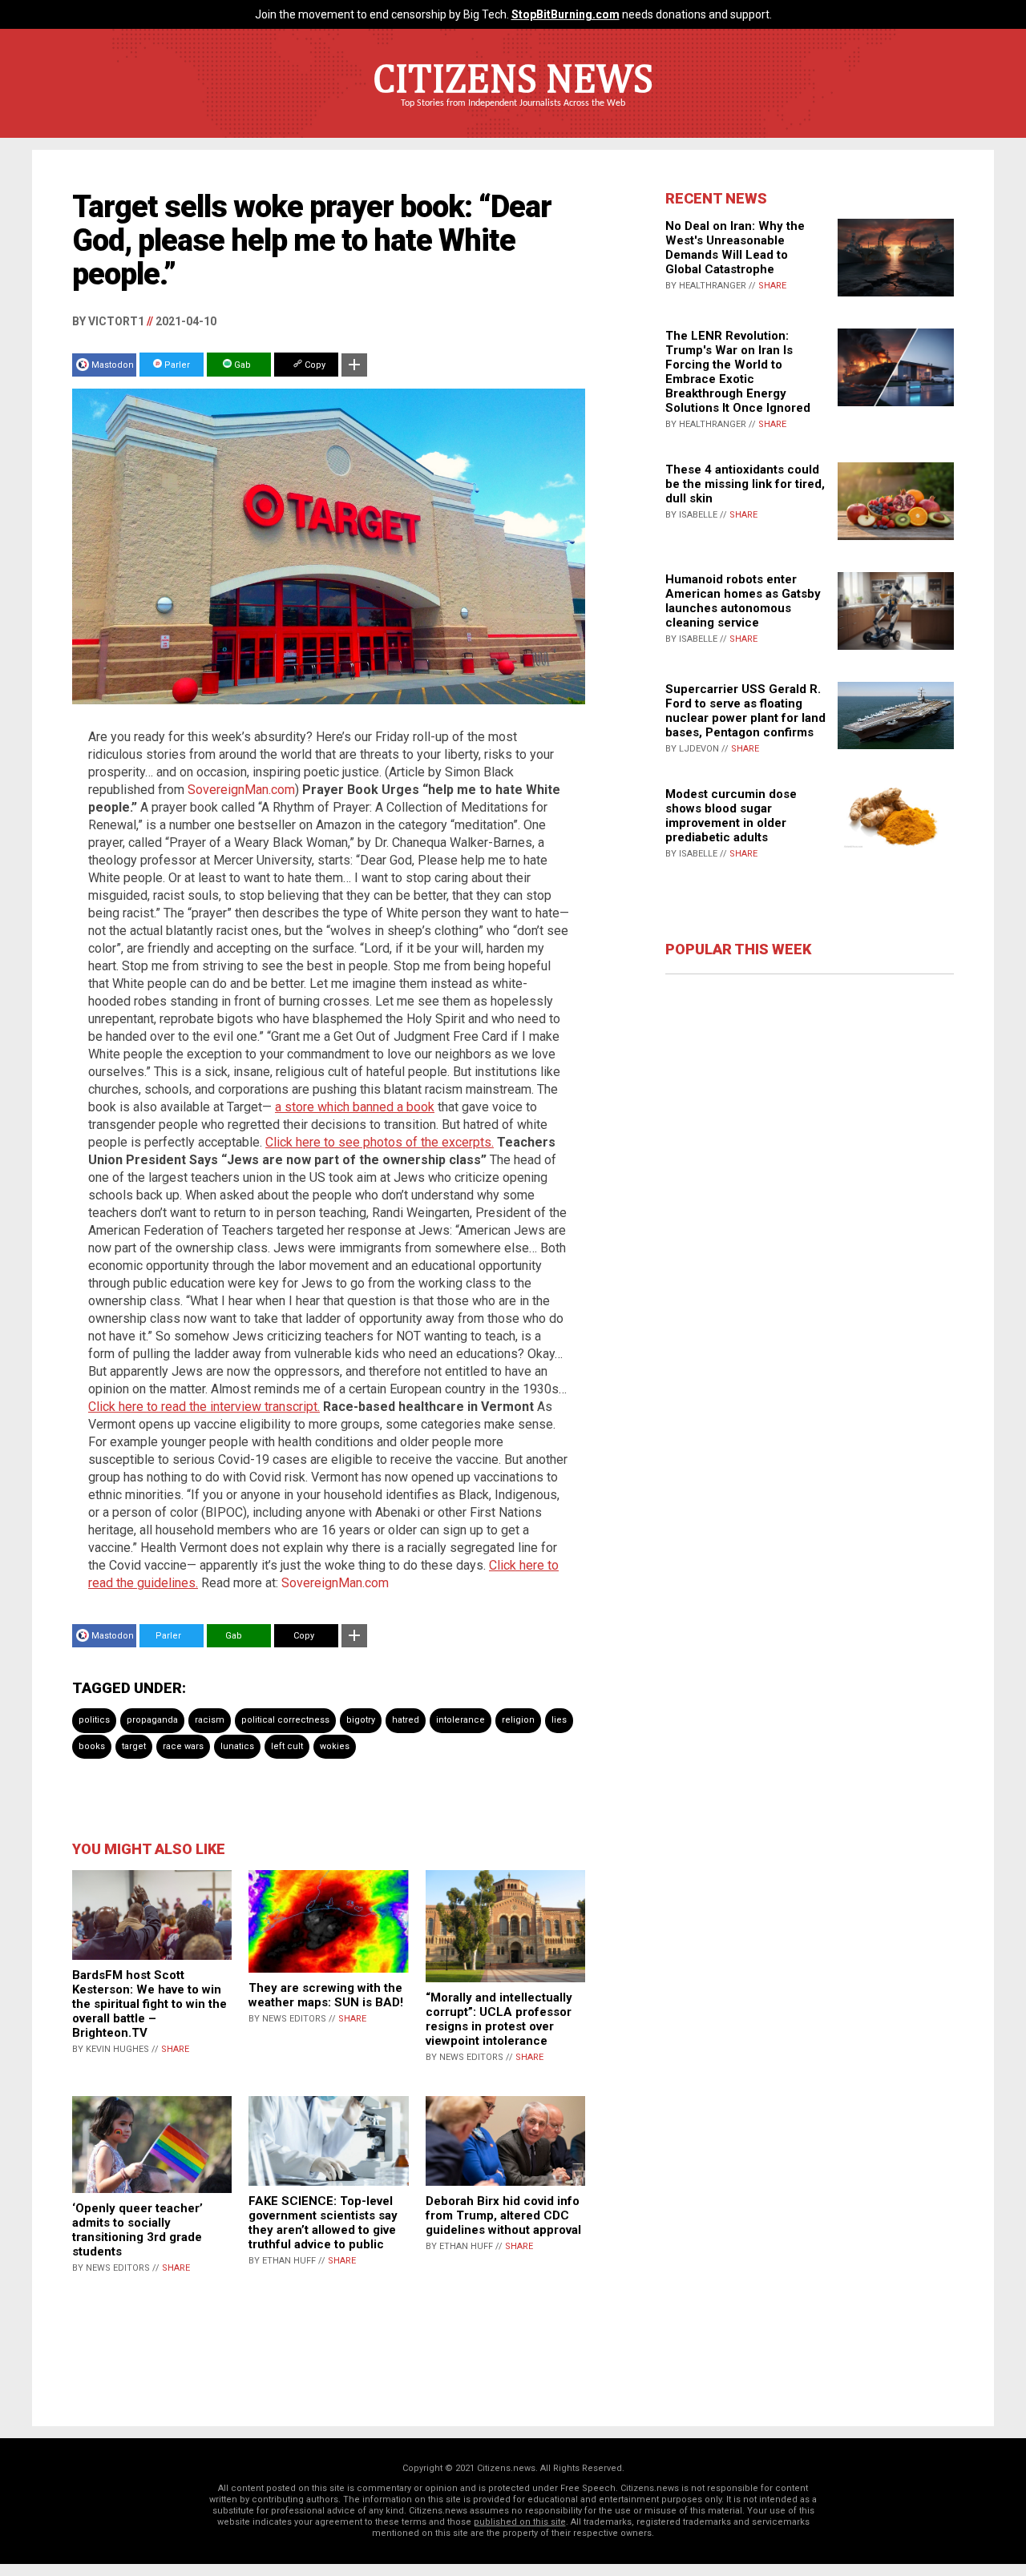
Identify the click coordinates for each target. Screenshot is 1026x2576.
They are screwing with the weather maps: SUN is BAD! (326, 1995)
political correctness (285, 1720)
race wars (183, 1746)
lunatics (237, 1746)
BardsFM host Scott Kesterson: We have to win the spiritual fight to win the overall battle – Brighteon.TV (149, 2004)
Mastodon (113, 365)
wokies (335, 1746)
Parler (176, 365)
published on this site (520, 2522)
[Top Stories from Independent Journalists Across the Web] (513, 115)
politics (94, 1720)
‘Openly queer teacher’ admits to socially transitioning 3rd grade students (137, 2230)
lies (559, 1720)
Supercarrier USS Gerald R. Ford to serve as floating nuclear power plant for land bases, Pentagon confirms (745, 711)
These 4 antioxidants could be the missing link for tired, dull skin (745, 484)
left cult (287, 1746)
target (134, 1746)
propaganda (152, 1720)
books (92, 1746)
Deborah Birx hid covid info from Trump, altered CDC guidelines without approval (503, 2215)
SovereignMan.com (241, 790)
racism (210, 1720)
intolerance (460, 1720)
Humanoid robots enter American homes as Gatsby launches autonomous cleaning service (743, 601)
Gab (241, 365)
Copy (314, 365)
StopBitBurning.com (566, 14)
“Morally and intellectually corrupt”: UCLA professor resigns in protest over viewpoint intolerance (499, 2019)
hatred (406, 1720)
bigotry (361, 1720)
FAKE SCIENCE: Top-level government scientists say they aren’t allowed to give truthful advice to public (323, 2223)
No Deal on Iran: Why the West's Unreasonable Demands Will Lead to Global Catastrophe (735, 248)
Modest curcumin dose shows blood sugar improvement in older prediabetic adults (731, 816)
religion (518, 1720)
